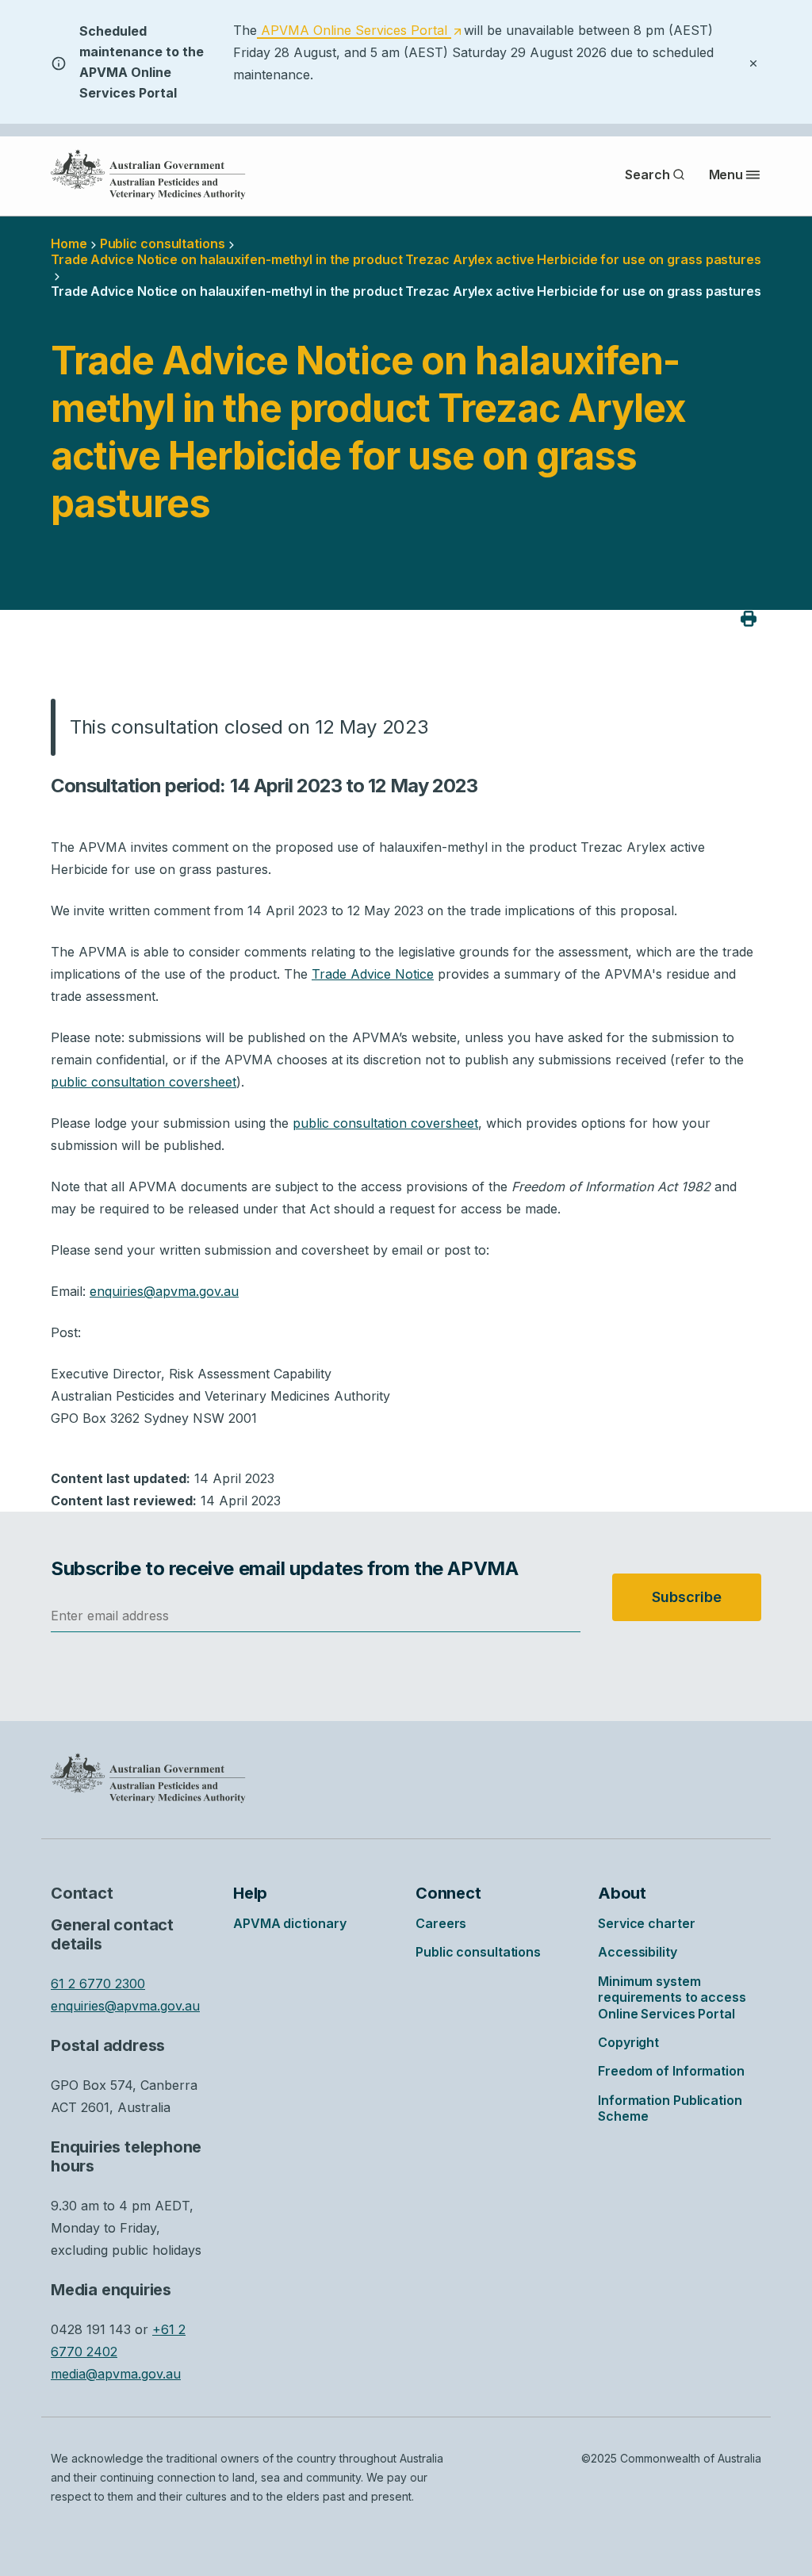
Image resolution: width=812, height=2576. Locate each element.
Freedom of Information (671, 2071)
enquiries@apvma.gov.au (164, 1291)
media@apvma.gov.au (116, 2374)
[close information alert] (753, 62)
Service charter (647, 1923)
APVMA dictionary (289, 1923)
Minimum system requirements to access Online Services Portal (672, 1997)
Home (69, 243)
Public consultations (163, 243)
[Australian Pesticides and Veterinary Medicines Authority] (148, 174)
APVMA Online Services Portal (359, 31)
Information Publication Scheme (670, 2108)
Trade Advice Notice (373, 974)
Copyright (628, 2042)
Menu (726, 174)
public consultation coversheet (144, 1082)
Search (647, 174)
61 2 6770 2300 (98, 1984)
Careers (441, 1923)
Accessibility (638, 1952)
